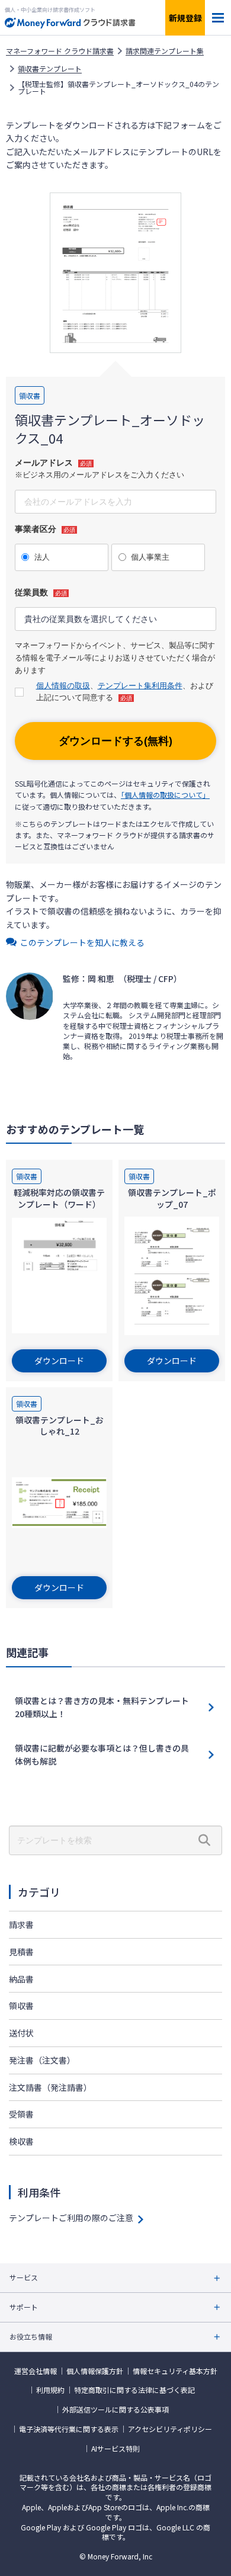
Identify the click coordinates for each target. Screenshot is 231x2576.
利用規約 (50, 2390)
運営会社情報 (36, 2371)
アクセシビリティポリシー (170, 2429)
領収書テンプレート (50, 69)
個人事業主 (150, 557)
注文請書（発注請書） (50, 2087)
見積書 (21, 1952)
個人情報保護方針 (95, 2371)
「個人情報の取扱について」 (165, 795)
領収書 (21, 2006)
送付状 (21, 2033)
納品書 (21, 1979)
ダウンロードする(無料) (115, 741)
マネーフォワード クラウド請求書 (60, 51)
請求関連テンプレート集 (165, 51)
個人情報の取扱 (63, 686)
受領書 (21, 2114)
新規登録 (185, 18)
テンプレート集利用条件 (140, 686)
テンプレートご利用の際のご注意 (71, 2218)
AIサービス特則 (115, 2449)
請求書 (21, 1924)
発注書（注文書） (42, 2060)
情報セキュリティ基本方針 (175, 2371)
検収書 (21, 2141)
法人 (42, 557)
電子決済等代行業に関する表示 (69, 2429)
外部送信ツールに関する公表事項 (115, 2410)
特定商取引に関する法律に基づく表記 (134, 2390)
